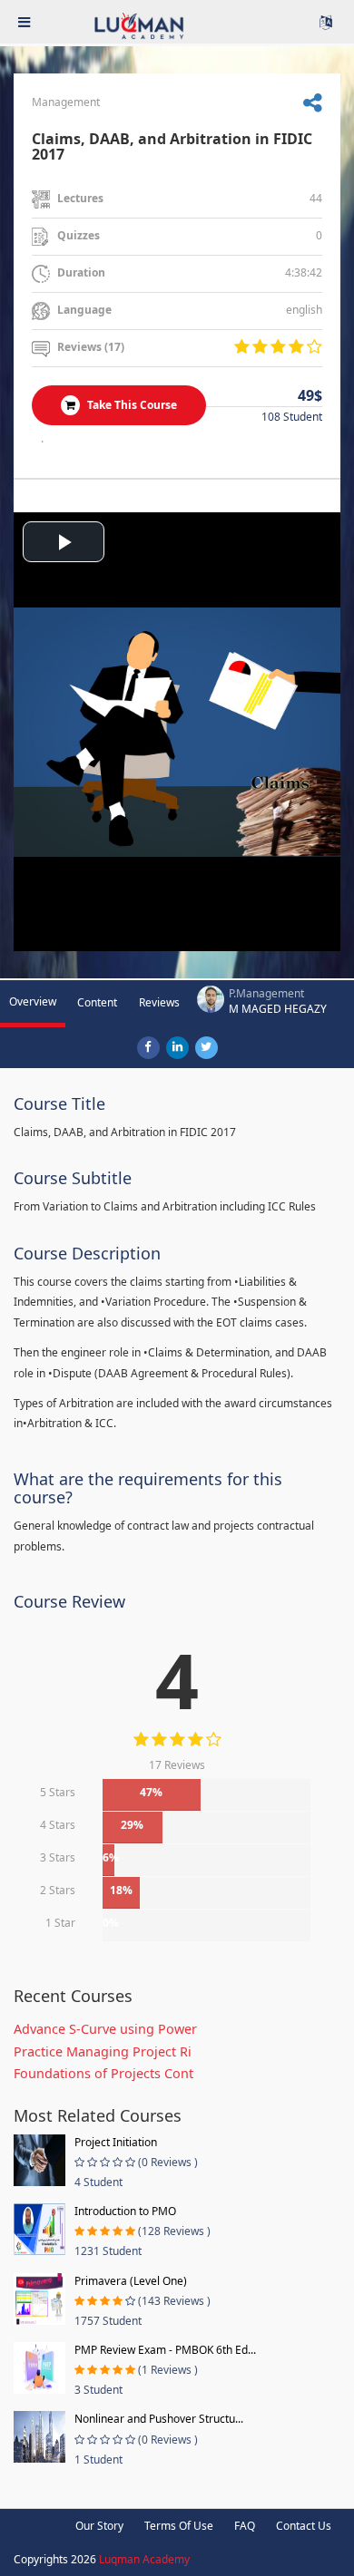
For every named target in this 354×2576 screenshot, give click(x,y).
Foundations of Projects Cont (103, 2073)
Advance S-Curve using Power (105, 2029)
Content (97, 1002)
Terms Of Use (179, 2526)
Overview (33, 1001)
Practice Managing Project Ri (103, 2051)
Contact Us (304, 2526)
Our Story (99, 2526)
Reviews (159, 1002)
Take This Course (131, 405)
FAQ (245, 2526)
